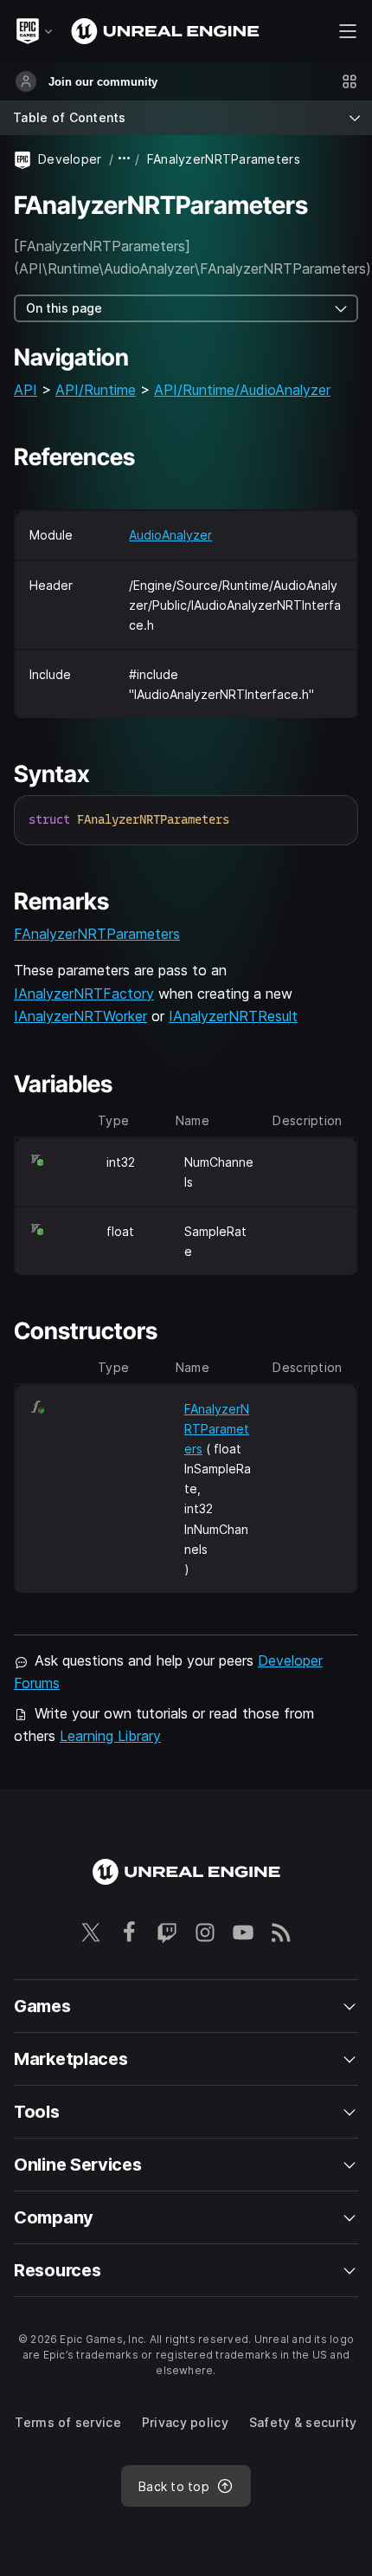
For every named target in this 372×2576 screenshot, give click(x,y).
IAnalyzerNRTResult (233, 1016)
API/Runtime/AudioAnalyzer (242, 390)
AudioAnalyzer (170, 535)
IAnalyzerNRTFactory (84, 994)
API (26, 390)
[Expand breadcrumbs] (125, 159)
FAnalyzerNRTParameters (97, 934)
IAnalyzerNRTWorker (80, 1016)
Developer (70, 159)
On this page (64, 308)
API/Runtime (96, 390)
